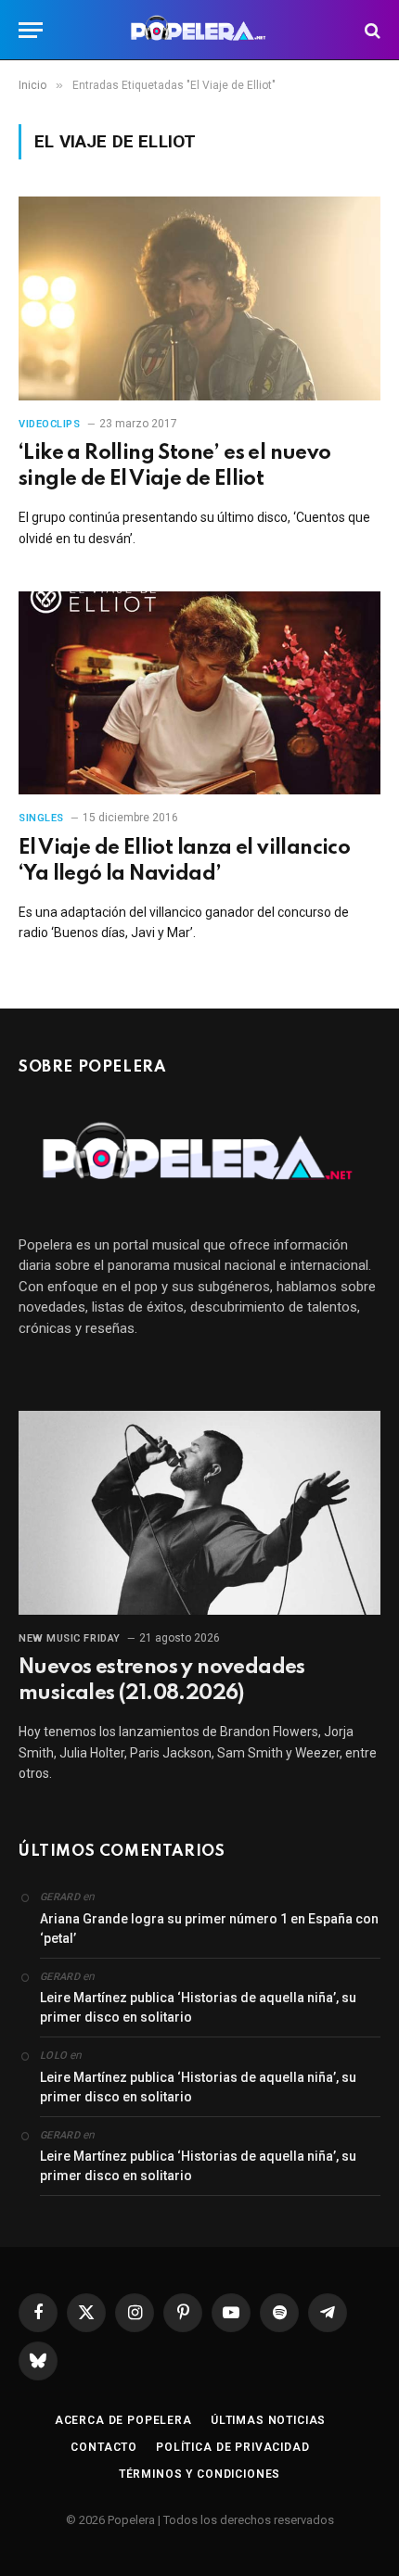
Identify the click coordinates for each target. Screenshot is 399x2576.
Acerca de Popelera (123, 2420)
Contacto (104, 2447)
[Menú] (31, 30)
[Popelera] (200, 30)
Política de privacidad (232, 2447)
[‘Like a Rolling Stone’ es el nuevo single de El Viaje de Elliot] (199, 298)
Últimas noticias (268, 2420)
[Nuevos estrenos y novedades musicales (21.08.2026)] (199, 1512)
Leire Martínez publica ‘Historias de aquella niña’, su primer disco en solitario (198, 2007)
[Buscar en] (371, 30)
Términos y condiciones (199, 2474)
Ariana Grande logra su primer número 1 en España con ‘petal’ (209, 1929)
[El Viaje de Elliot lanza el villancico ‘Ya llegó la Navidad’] (199, 693)
